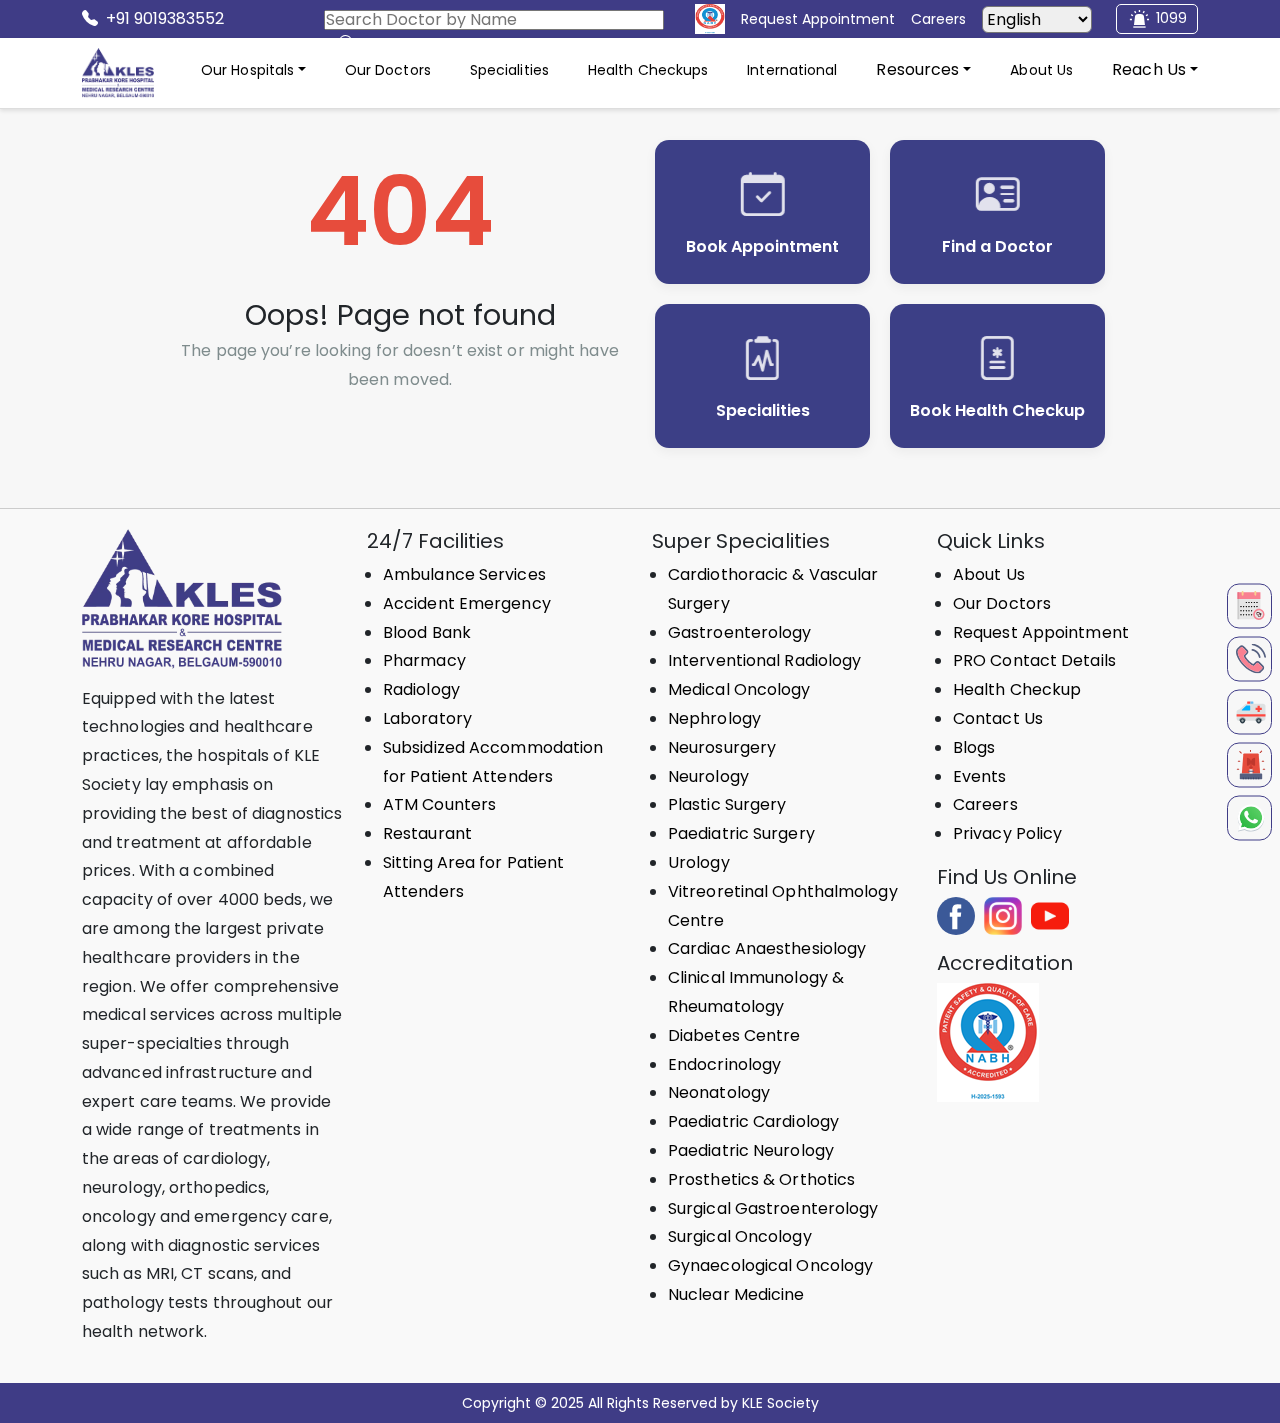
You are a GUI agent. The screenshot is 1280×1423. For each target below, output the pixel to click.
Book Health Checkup (997, 410)
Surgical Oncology (740, 1236)
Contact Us (998, 718)
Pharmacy (424, 660)
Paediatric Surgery (741, 833)
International (792, 70)
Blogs (974, 747)
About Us (1041, 70)
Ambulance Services (464, 574)
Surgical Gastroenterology (773, 1208)
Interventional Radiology (764, 660)
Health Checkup (1017, 689)
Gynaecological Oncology (770, 1265)
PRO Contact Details (1034, 660)
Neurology (708, 776)
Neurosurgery (722, 747)
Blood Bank (427, 632)
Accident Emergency (467, 603)
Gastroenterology (740, 632)
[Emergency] (1249, 764)
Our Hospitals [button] (247, 70)
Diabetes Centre (734, 1035)
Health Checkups (648, 70)
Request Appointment (1041, 632)
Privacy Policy (1007, 833)
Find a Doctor (997, 246)
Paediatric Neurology (751, 1150)
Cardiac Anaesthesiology (767, 948)
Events (980, 776)
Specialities (509, 70)
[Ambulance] (1249, 711)
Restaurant (427, 833)
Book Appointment (762, 246)
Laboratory (427, 718)
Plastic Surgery (727, 804)
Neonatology (719, 1092)
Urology (699, 862)
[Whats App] (1249, 817)
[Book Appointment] (1249, 605)
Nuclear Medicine (736, 1294)
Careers (985, 804)
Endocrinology (724, 1064)
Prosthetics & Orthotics (761, 1179)
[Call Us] (1249, 658)
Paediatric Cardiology (753, 1121)
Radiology (421, 689)
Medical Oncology (739, 689)
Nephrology (714, 718)
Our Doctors (388, 70)
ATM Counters (439, 804)
